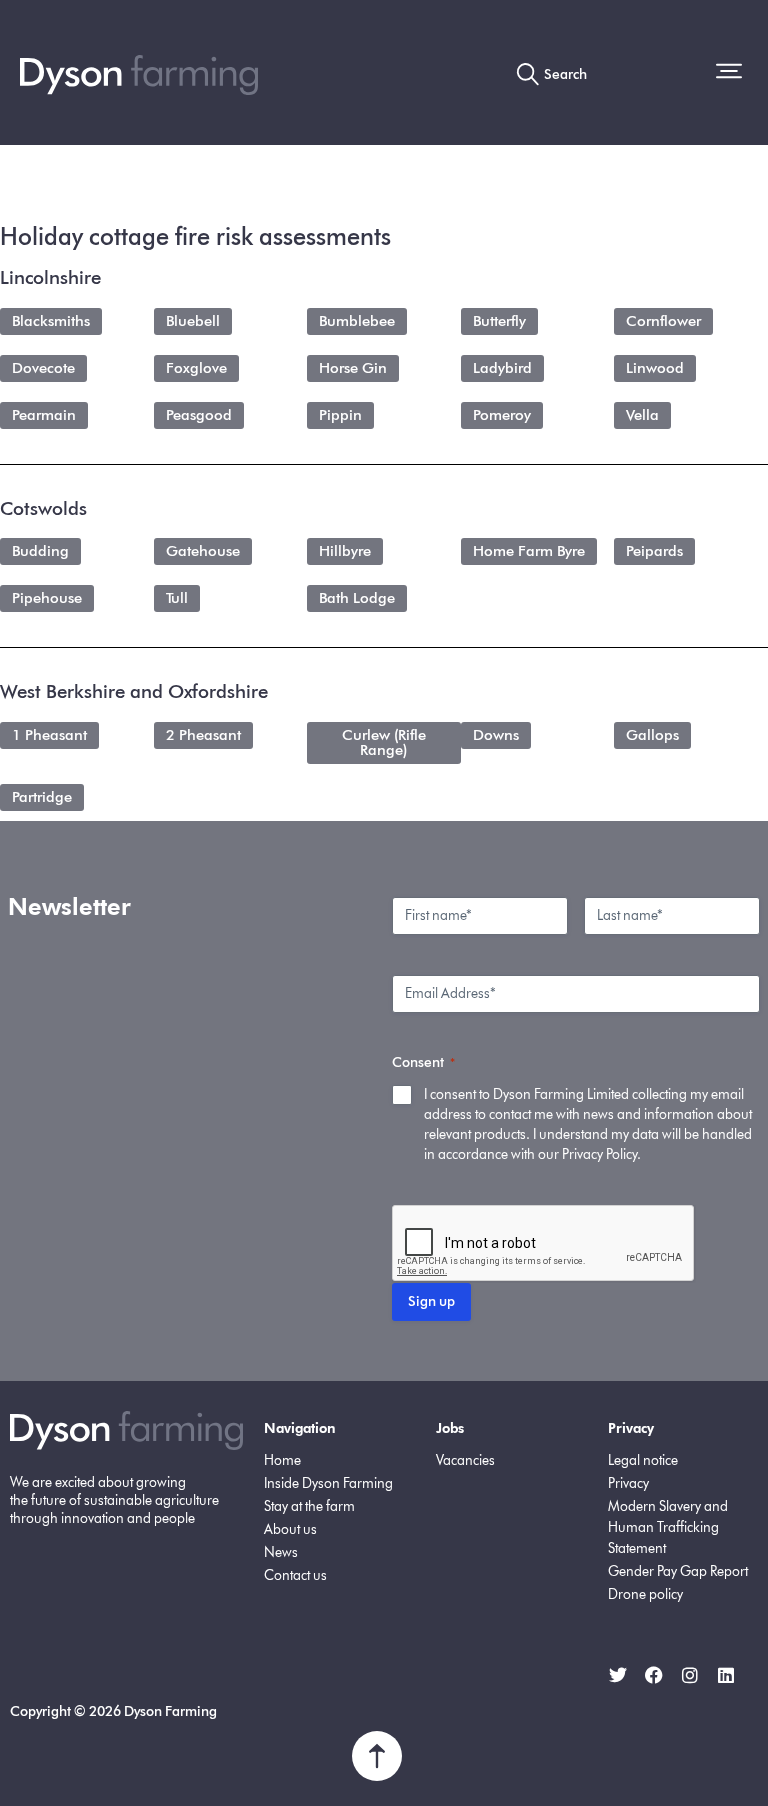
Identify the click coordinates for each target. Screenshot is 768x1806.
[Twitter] (618, 1675)
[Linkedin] (726, 1675)
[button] (732, 73)
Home (282, 1460)
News (281, 1552)
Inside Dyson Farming (328, 1483)
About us (290, 1529)
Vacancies (465, 1460)
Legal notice (643, 1460)
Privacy (628, 1483)
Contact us (295, 1575)
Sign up (431, 1301)
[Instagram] (690, 1675)
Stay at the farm (309, 1506)
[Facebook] (654, 1675)
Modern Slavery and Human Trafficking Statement (668, 1527)
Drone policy (645, 1594)
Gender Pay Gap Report (678, 1571)
